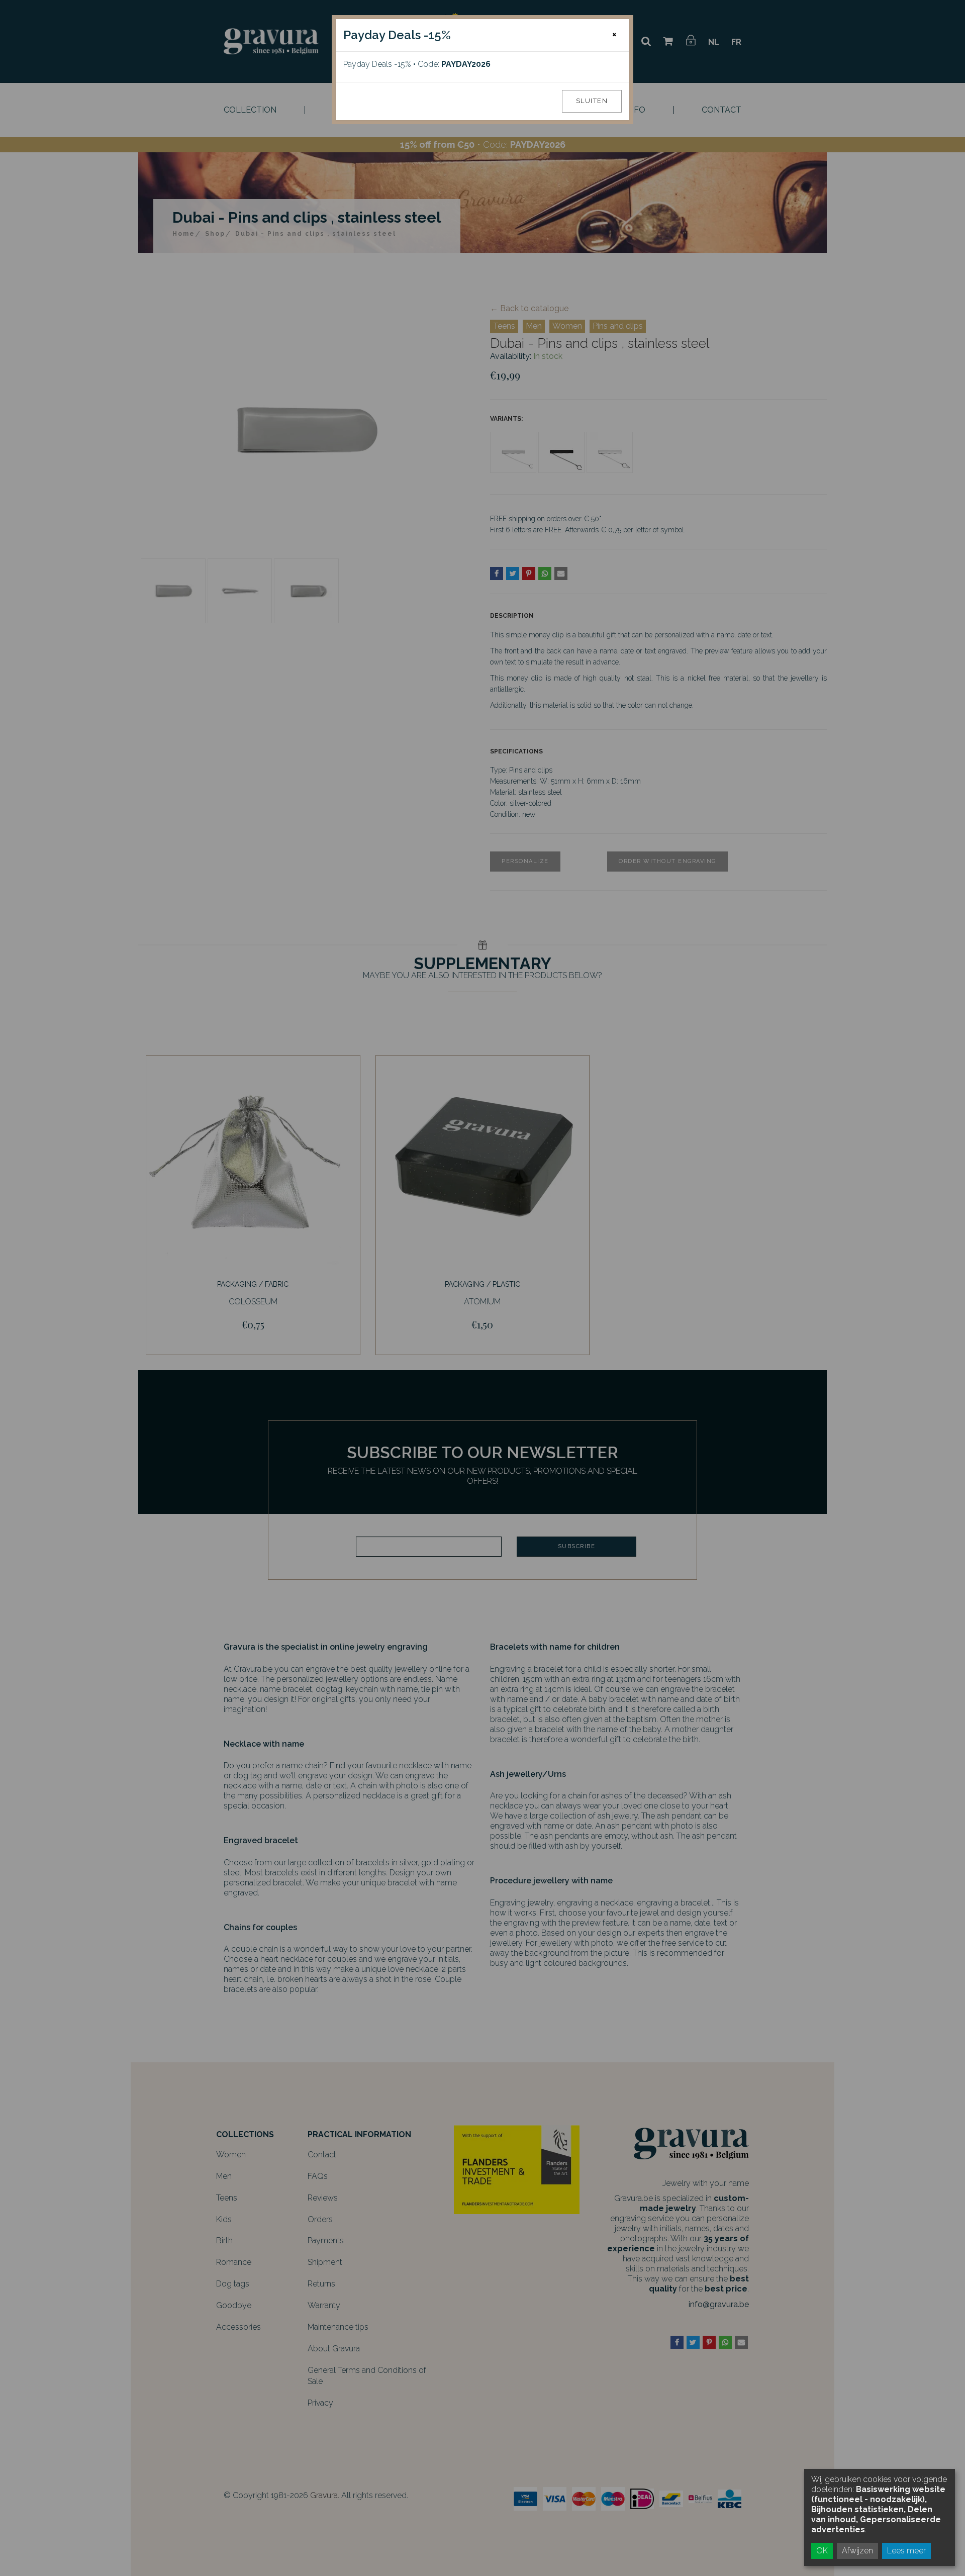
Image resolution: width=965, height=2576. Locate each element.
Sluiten (592, 101)
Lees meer (906, 2551)
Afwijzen (857, 2551)
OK (822, 2551)
